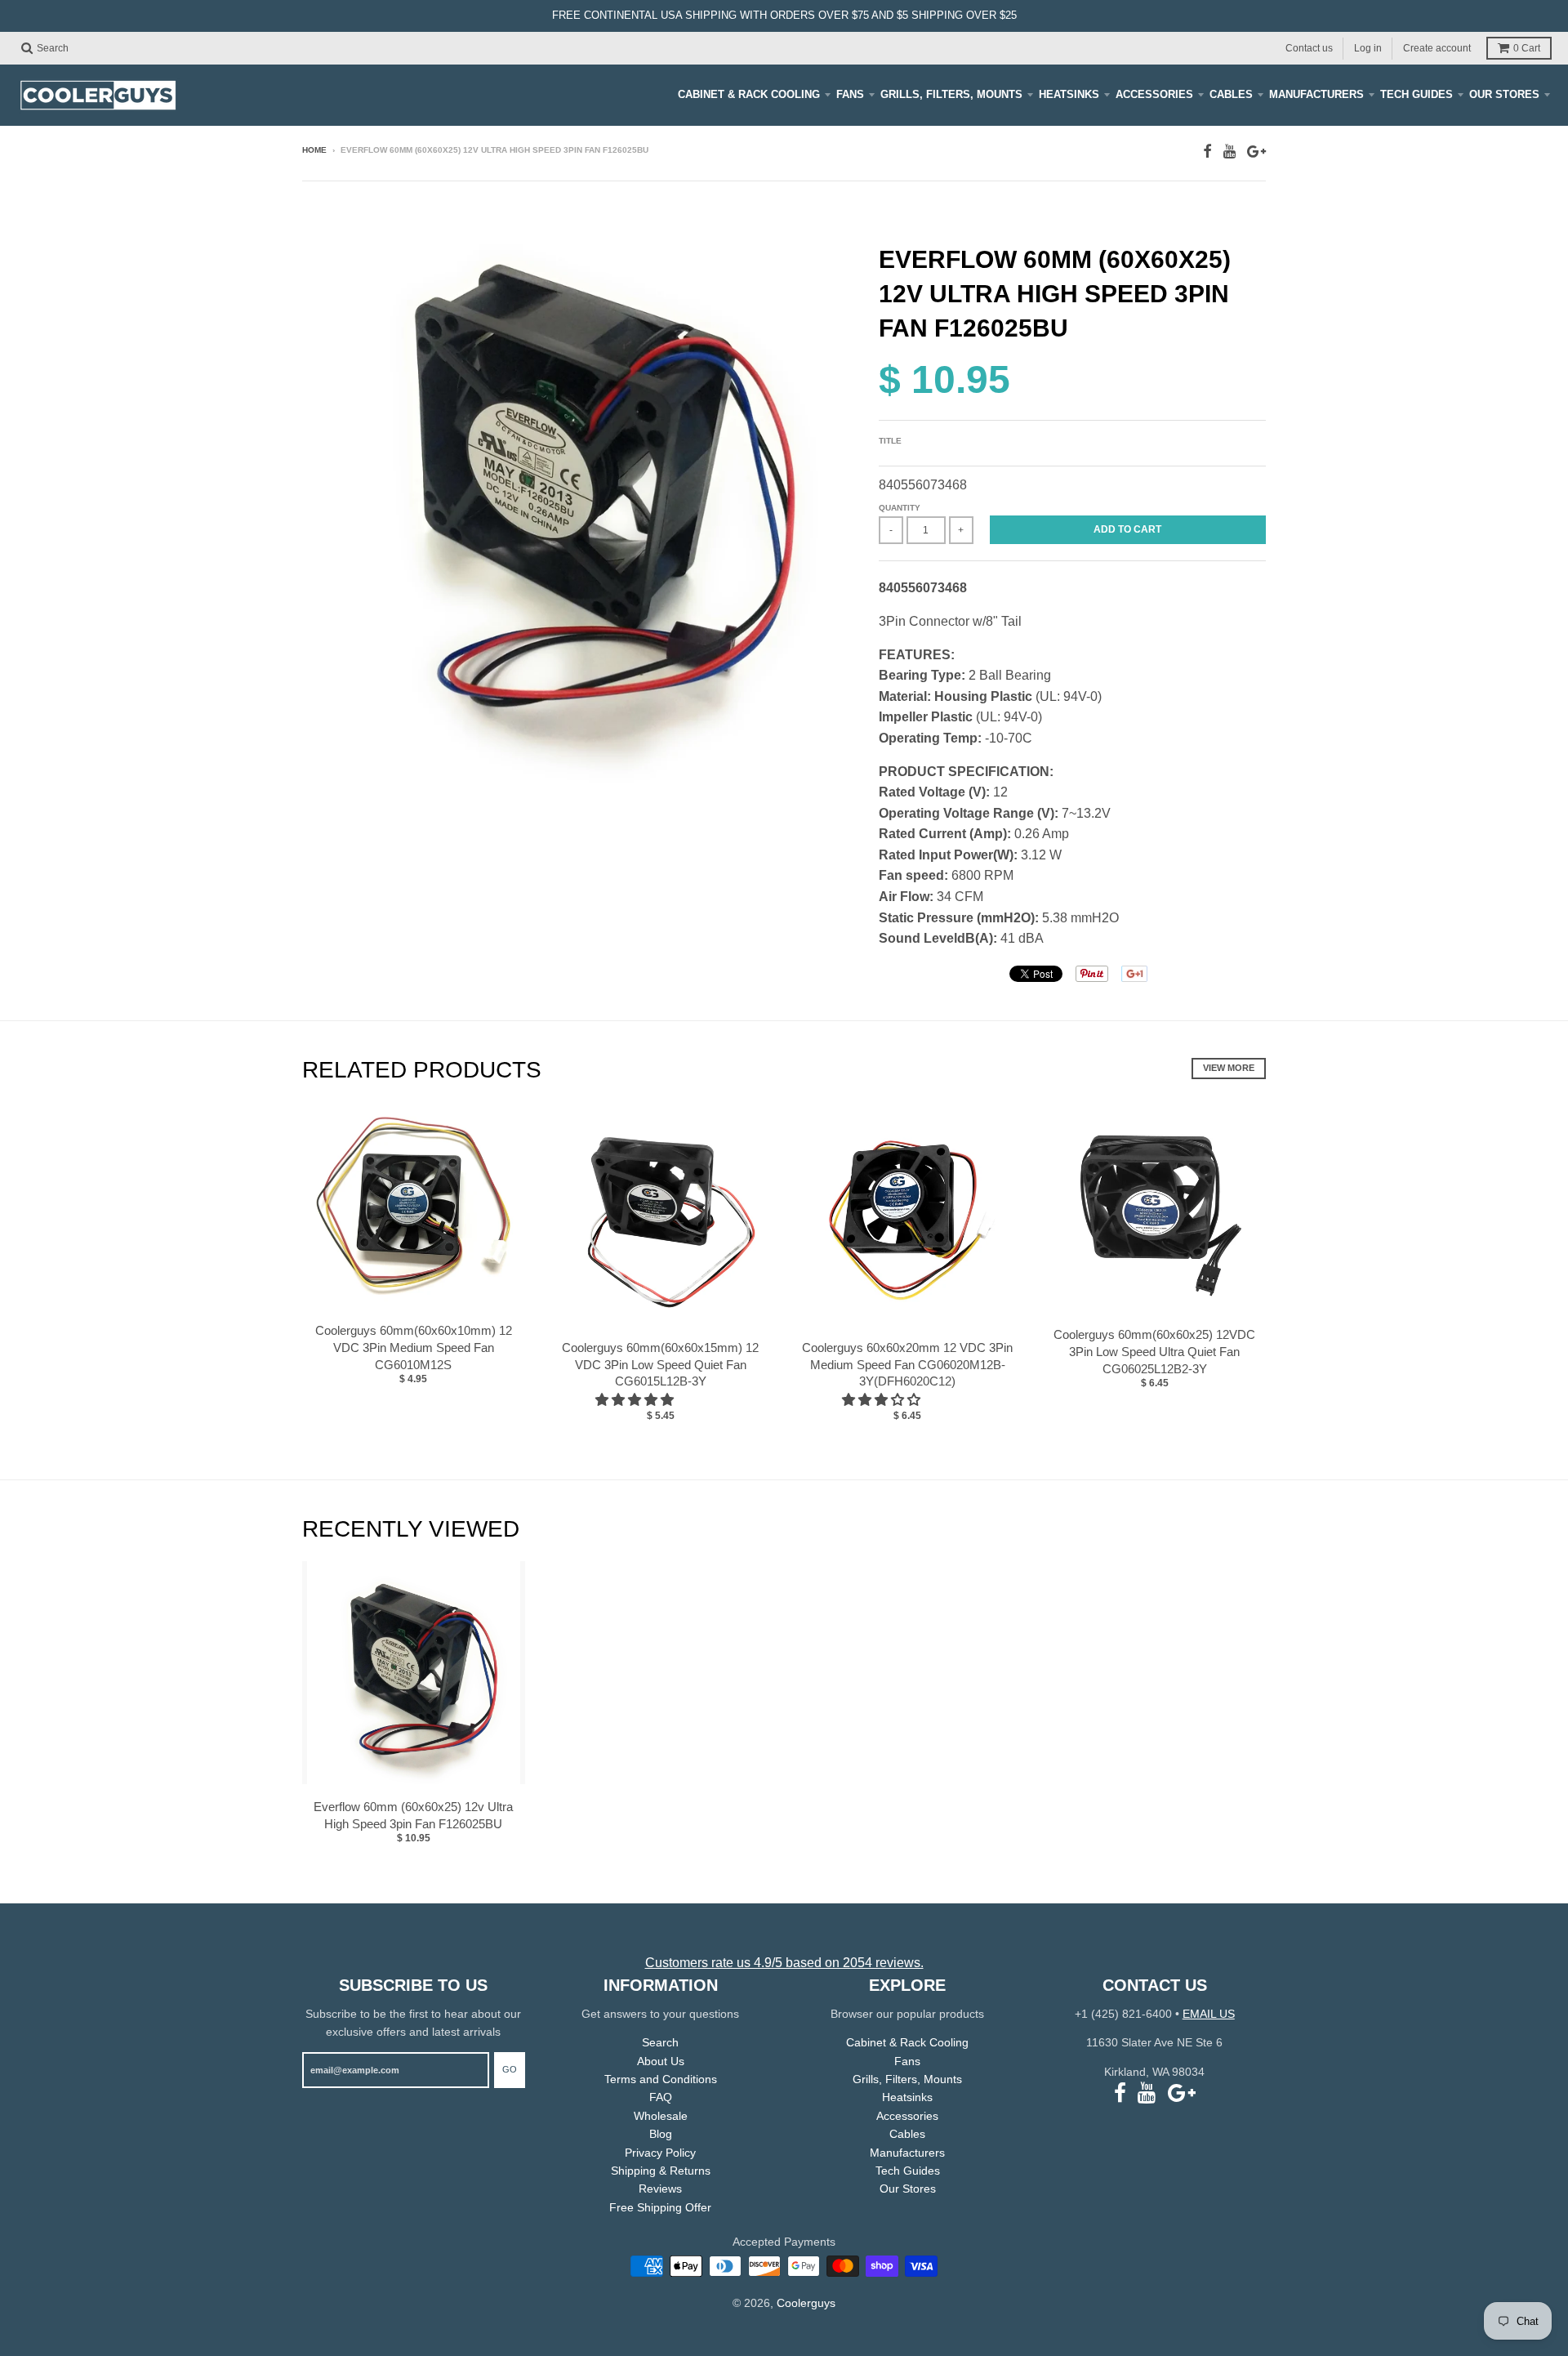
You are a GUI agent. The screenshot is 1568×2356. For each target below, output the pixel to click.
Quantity (900, 508)
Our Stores (1504, 94)
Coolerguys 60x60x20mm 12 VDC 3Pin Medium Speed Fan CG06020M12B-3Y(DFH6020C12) (907, 1365)
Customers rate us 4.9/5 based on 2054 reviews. (784, 1963)
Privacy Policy (660, 2153)
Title (890, 441)
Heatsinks (1069, 94)
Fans (850, 94)
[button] (636, 1400)
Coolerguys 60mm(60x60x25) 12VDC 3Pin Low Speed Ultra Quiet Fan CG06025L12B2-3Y (1154, 1352)
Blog (661, 2134)
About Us (661, 2061)
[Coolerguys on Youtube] (1229, 152)
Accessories (1154, 94)
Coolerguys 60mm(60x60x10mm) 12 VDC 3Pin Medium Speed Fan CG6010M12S (414, 1348)
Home (314, 150)
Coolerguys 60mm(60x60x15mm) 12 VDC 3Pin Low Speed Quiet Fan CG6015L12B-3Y (660, 1365)
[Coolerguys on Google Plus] (1256, 152)
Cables (1231, 94)
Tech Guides (1417, 94)
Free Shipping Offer (660, 2207)
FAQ (661, 2097)
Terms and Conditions (661, 2079)
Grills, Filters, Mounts (951, 94)
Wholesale (661, 2116)
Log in (1368, 47)
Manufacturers (1316, 94)
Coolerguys (806, 2303)
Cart (1527, 48)
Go (510, 2069)
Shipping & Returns (661, 2171)
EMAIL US (1209, 2014)
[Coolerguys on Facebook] (1207, 152)
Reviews (660, 2189)
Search (660, 2042)
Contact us (1309, 47)
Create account (1437, 47)
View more (1229, 1068)
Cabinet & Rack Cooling (749, 94)
